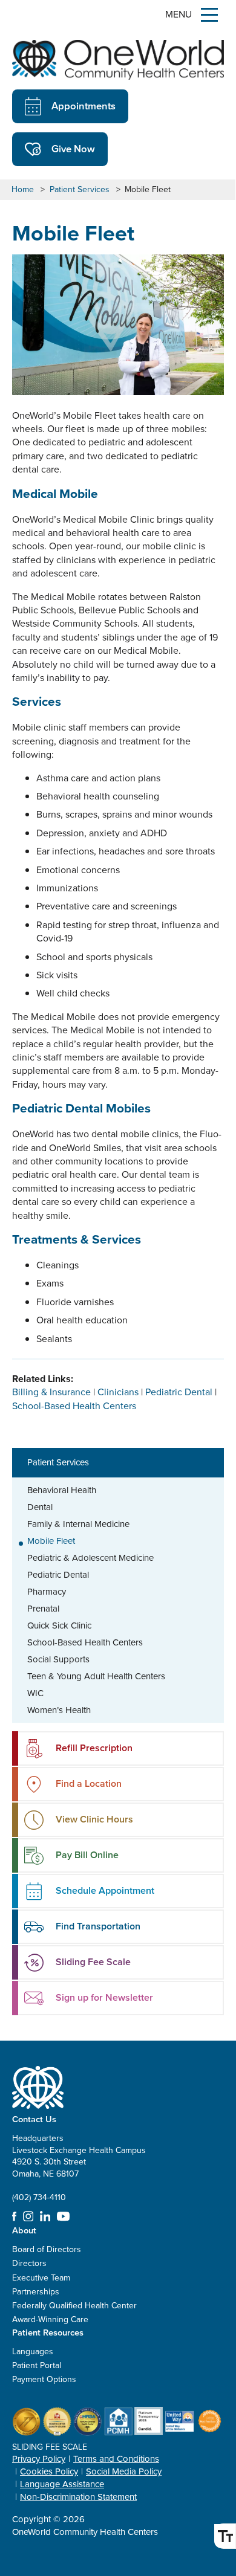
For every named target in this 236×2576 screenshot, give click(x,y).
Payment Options (44, 2379)
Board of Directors (47, 2249)
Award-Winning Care (50, 2319)
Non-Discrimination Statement (78, 2497)
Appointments (84, 106)
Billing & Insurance (51, 1392)
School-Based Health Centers (85, 1642)
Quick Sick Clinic (59, 1625)
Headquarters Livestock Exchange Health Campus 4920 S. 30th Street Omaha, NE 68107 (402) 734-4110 (79, 2168)
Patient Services (80, 190)
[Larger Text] (225, 2536)
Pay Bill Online (87, 1855)
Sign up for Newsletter (104, 1997)
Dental (40, 1507)
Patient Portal (37, 2365)
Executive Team (41, 2278)
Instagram (28, 2216)
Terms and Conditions (116, 2459)
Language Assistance (62, 2484)
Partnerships (36, 2292)
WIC (35, 1693)
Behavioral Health (62, 1490)
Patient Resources (48, 2332)
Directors (29, 2263)
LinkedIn (45, 2216)
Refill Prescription (94, 1748)
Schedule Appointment (105, 1890)
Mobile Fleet (51, 1541)
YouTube (63, 2216)
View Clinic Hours (94, 1819)
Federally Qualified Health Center (74, 2306)
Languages (33, 2352)
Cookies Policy (49, 2471)
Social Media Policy (124, 2471)
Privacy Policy (39, 2459)
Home (23, 190)
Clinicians (118, 1392)
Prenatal (43, 1609)
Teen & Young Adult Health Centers (96, 1676)
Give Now (73, 149)
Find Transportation (98, 1926)
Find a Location (89, 1784)
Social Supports (58, 1659)
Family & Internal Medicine (78, 1524)
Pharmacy (47, 1592)
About (24, 2230)
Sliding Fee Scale (93, 1962)
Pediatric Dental (58, 1575)
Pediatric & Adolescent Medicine (90, 1558)
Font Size (225, 2536)
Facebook (14, 2216)
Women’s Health (59, 1710)
